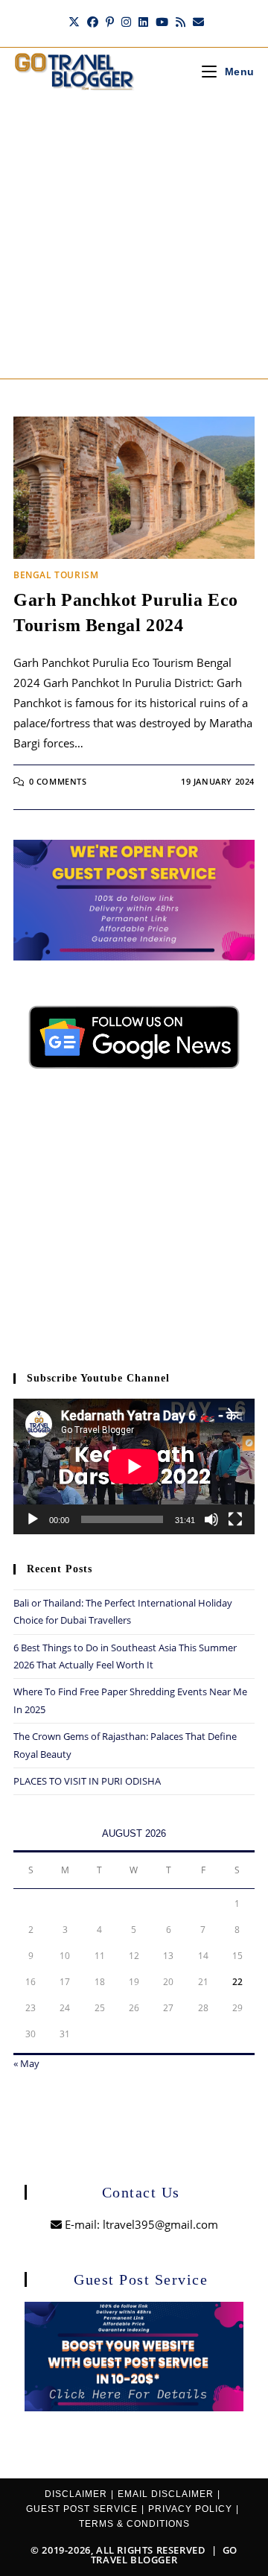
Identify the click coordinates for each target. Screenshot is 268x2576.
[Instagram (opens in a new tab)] (126, 22)
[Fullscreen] (235, 1519)
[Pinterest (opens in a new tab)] (110, 22)
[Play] (33, 1519)
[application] (134, 1466)
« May (26, 2063)
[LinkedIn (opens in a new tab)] (143, 22)
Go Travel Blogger (164, 2555)
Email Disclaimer (166, 2494)
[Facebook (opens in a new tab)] (93, 22)
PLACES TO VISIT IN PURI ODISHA (87, 1781)
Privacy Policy (190, 2509)
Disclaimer (76, 2494)
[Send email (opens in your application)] (197, 22)
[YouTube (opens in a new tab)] (162, 22)
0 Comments (58, 781)
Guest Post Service (82, 2509)
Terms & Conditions (134, 2524)
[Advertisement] (134, 237)
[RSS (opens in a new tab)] (181, 22)
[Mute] (211, 1519)
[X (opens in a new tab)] (74, 22)
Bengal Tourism (56, 575)
